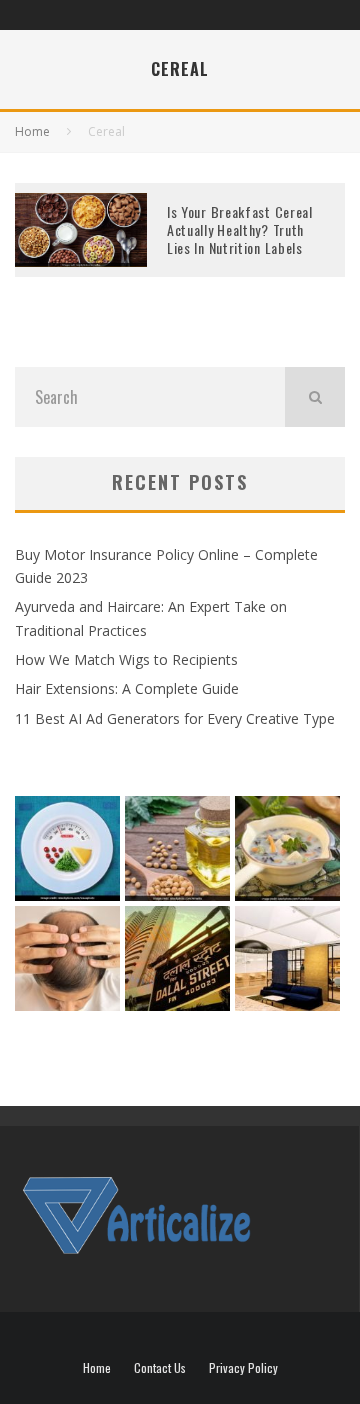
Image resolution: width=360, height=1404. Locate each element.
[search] (315, 397)
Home (97, 1368)
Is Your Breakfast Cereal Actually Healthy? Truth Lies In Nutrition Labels (240, 229)
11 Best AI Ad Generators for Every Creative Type (175, 718)
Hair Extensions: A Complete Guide (127, 688)
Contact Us (160, 1368)
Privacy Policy (243, 1368)
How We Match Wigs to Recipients (126, 659)
